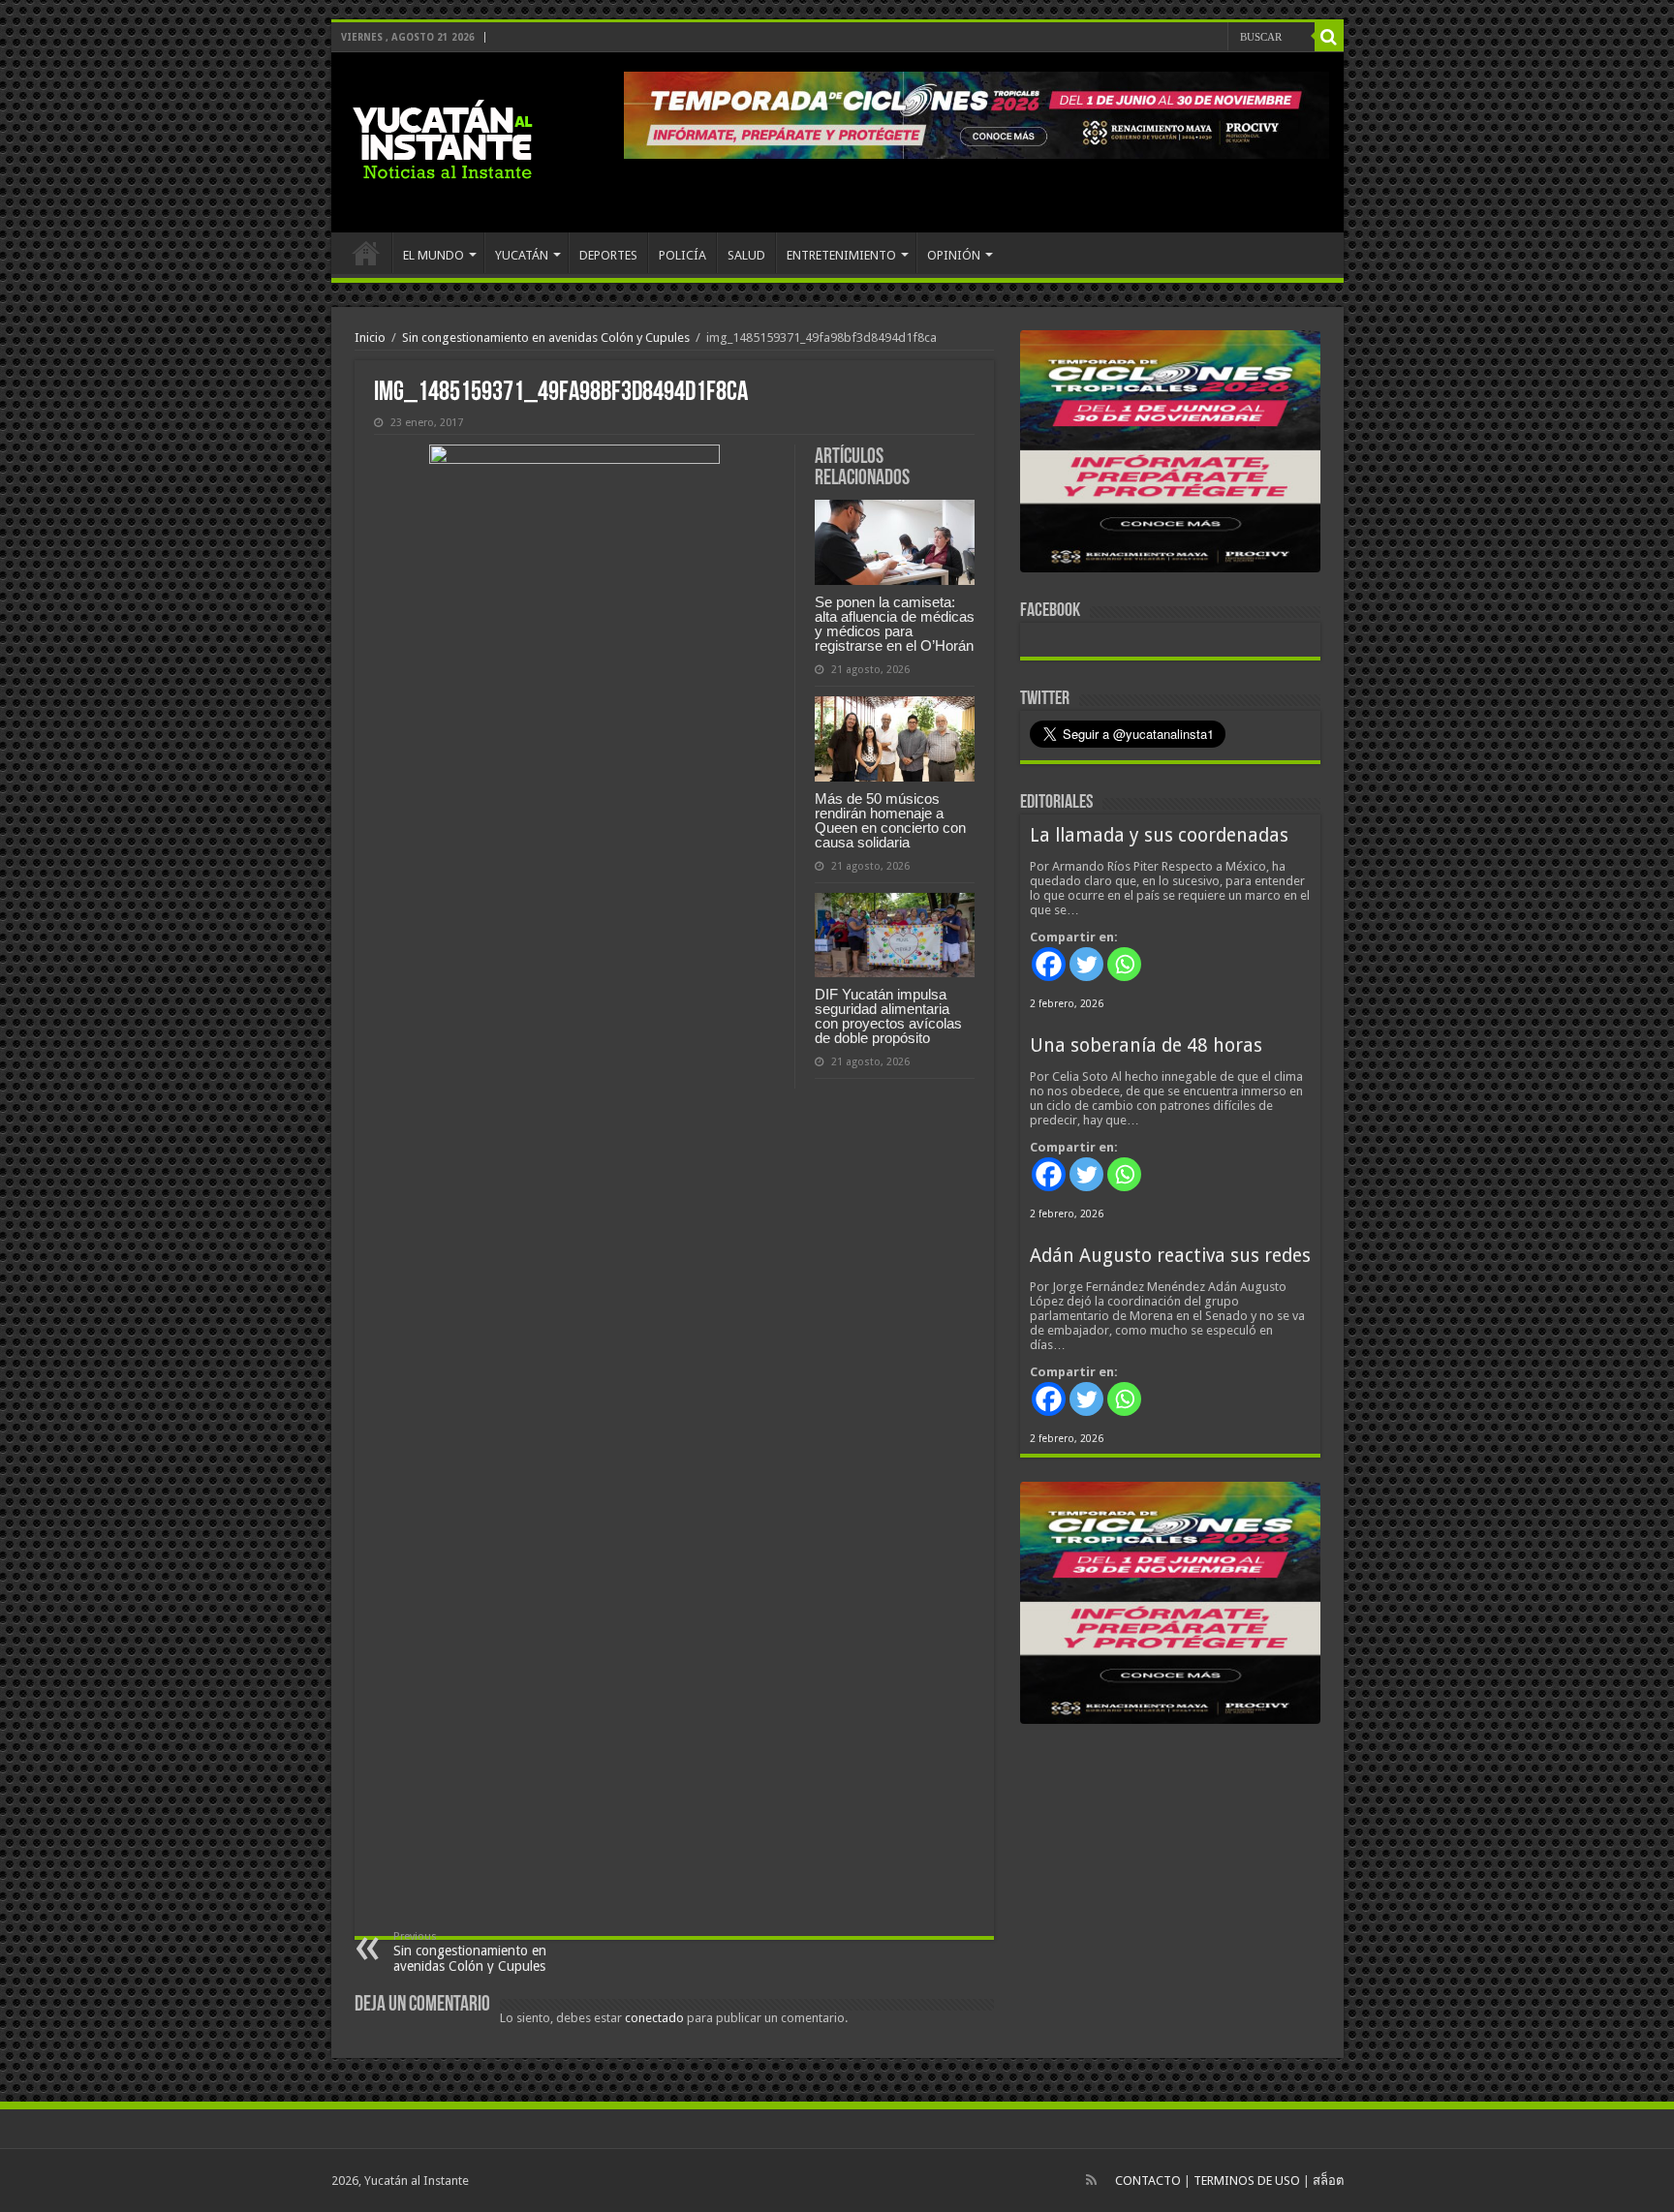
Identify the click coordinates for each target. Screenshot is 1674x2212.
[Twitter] (1086, 964)
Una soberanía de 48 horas (1146, 1045)
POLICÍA (682, 255)
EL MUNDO (434, 255)
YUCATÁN (522, 255)
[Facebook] (1049, 964)
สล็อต (1328, 2181)
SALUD (746, 255)
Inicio (370, 338)
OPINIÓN (954, 255)
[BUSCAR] (1329, 37)
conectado (654, 2018)
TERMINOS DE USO (1247, 2181)
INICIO (366, 253)
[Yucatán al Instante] (443, 142)
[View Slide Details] (1170, 455)
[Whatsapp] (1124, 964)
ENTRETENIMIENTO (841, 255)
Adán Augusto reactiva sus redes (1170, 1256)
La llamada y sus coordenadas (1159, 835)
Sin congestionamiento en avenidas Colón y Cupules (546, 338)
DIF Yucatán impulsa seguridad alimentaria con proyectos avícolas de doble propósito (888, 1016)
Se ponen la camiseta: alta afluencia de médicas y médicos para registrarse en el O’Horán (895, 624)
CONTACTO (1148, 2181)
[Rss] (1091, 2180)
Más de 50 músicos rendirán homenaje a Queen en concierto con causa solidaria (890, 820)
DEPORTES (608, 255)
